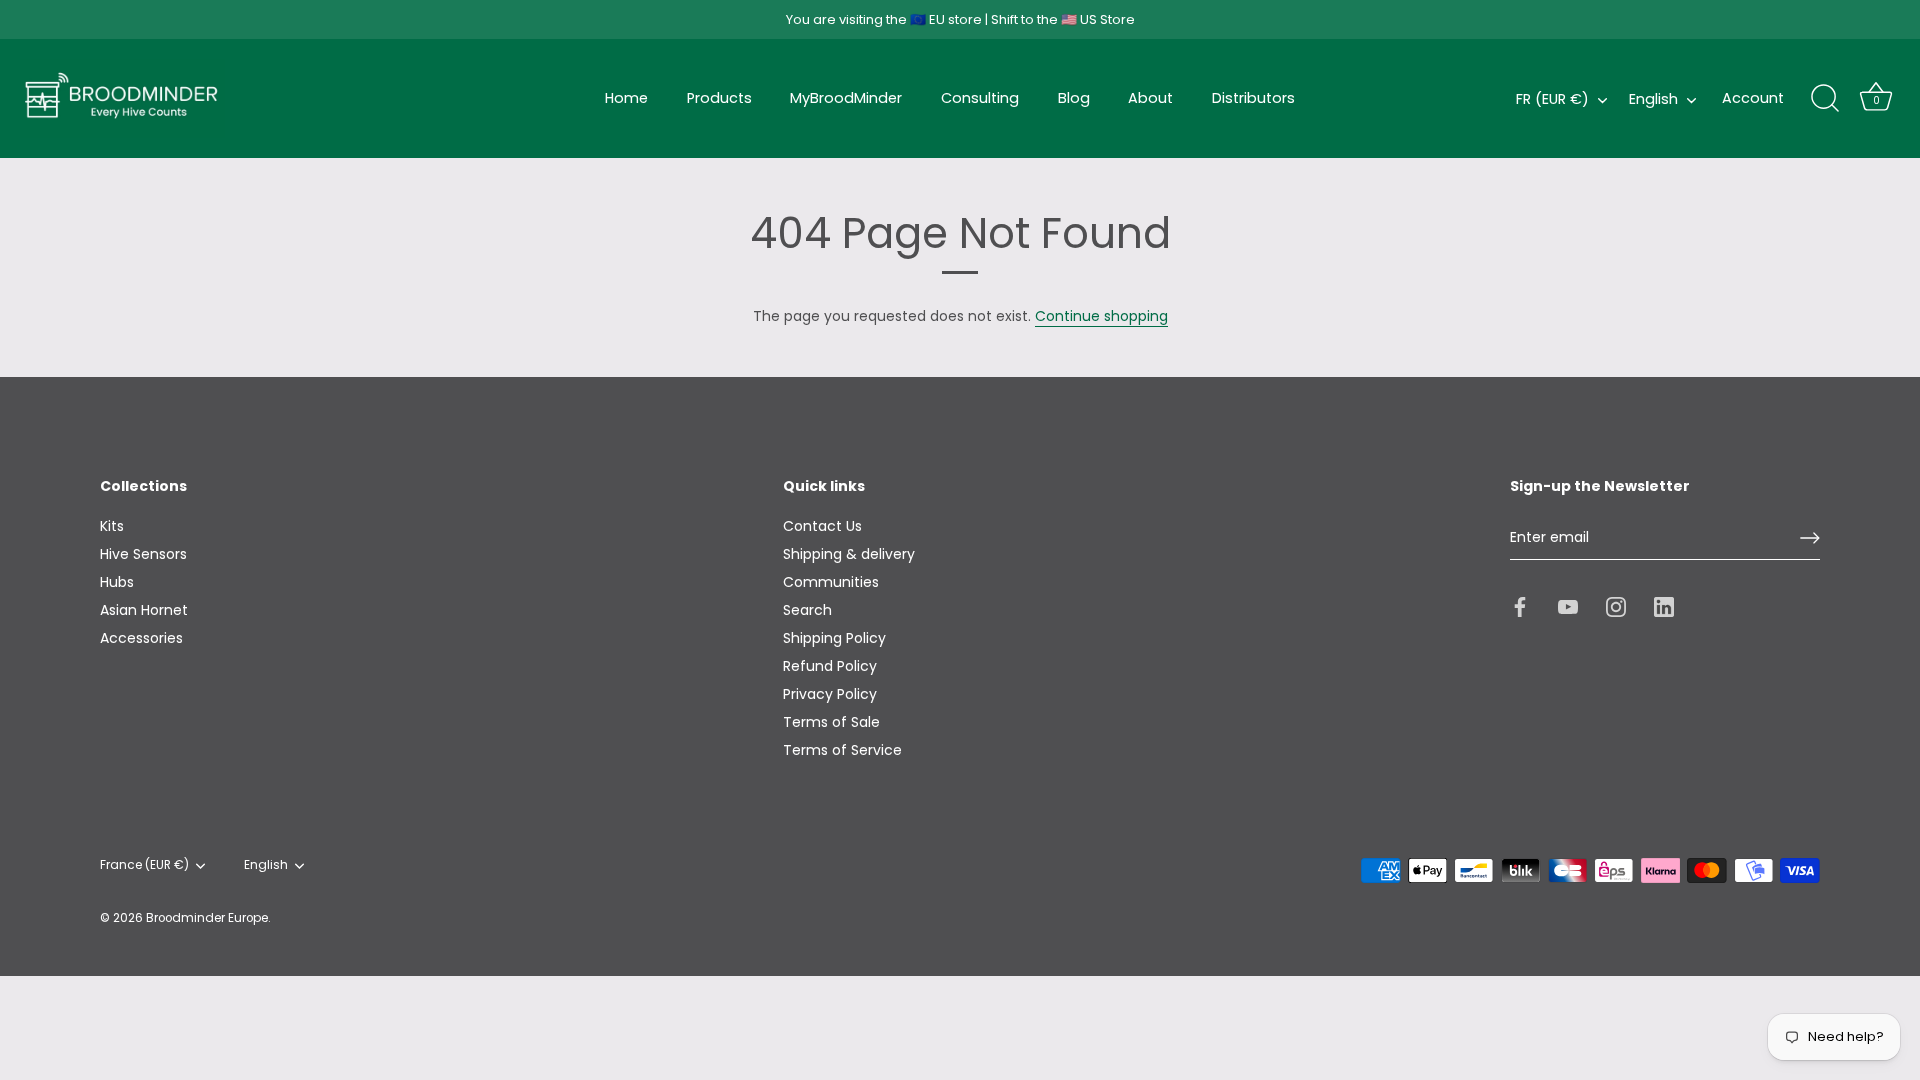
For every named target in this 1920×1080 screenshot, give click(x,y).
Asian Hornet (144, 610)
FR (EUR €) (1552, 99)
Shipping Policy (834, 638)
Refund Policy (830, 666)
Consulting (980, 98)
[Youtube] (1568, 605)
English (1653, 99)
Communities (831, 582)
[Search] (1825, 99)
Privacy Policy (830, 694)
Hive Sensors (143, 554)
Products (719, 98)
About (1150, 98)
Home (626, 98)
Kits (112, 526)
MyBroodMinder (846, 98)
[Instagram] (1616, 605)
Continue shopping (1101, 316)
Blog (1074, 98)
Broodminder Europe (207, 918)
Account (1753, 98)
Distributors (1253, 98)
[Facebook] (1520, 605)
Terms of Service (842, 750)
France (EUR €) (144, 865)
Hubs (117, 582)
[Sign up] (1810, 538)
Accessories (141, 638)
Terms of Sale (831, 722)
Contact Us (822, 526)
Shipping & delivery (849, 554)
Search (807, 610)
